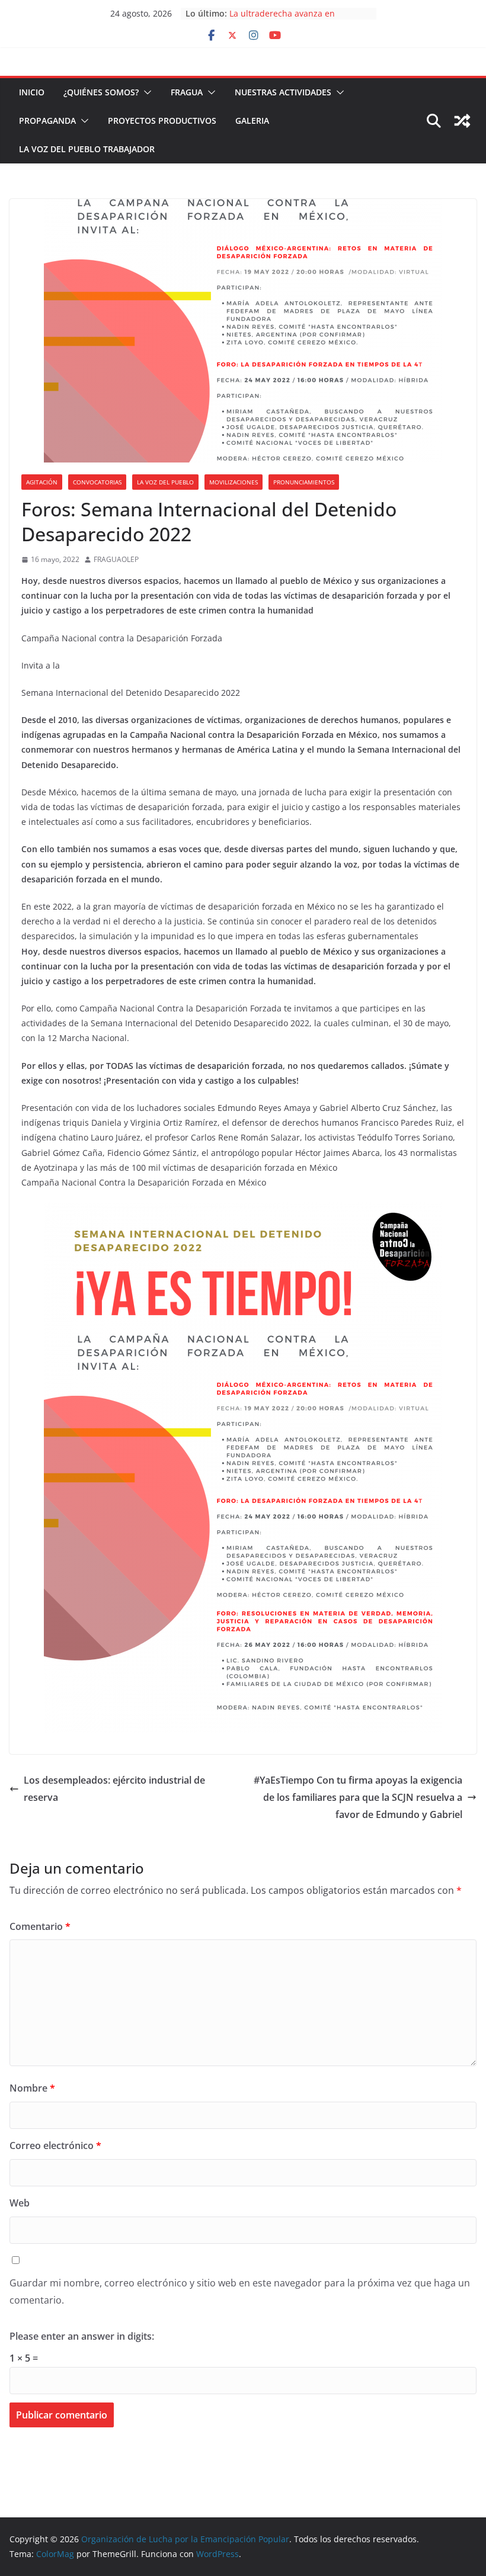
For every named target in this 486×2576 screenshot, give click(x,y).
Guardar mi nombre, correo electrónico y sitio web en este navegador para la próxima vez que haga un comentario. (240, 2291)
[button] (145, 92)
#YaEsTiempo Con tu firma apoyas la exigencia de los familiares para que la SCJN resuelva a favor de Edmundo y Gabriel (358, 1797)
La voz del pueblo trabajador (87, 149)
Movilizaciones (234, 482)
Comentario (40, 1926)
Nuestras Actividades (283, 92)
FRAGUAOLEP (116, 559)
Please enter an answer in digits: (82, 2336)
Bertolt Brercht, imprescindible (291, 10)
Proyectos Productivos (162, 121)
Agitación (42, 482)
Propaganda (47, 121)
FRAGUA (187, 92)
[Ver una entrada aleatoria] (462, 121)
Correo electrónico (55, 2145)
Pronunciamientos (304, 482)
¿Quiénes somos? (101, 92)
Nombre (32, 2088)
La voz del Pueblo (165, 482)
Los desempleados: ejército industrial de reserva (114, 1789)
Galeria (252, 121)
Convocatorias (97, 482)
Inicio (32, 92)
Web (20, 2203)
